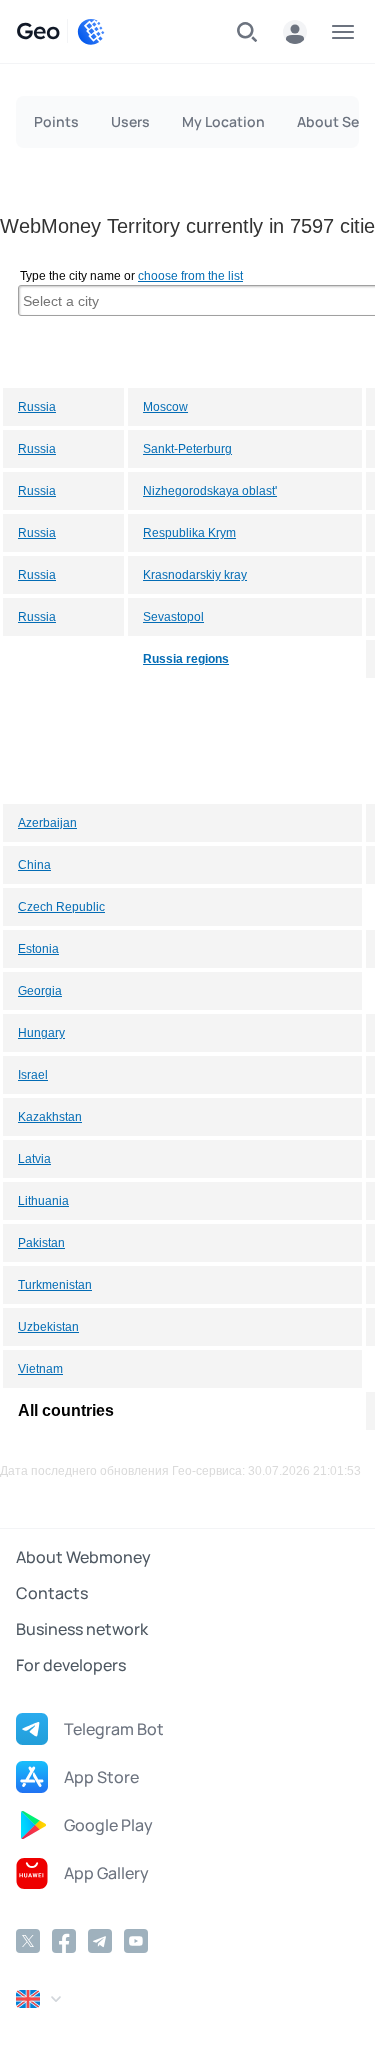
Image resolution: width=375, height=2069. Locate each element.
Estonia (38, 949)
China (34, 865)
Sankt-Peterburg (187, 449)
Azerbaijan (47, 823)
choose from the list (190, 276)
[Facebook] (64, 1941)
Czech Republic (61, 907)
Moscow (165, 407)
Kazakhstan (50, 1117)
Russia (37, 407)
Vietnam (40, 1369)
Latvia (34, 1159)
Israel (33, 1075)
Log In (295, 32)
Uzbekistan (48, 1327)
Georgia (40, 991)
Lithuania (43, 1201)
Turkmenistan (55, 1285)
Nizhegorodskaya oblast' (210, 491)
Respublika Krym (189, 533)
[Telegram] (100, 1941)
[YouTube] (136, 1941)
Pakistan (41, 1243)
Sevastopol (173, 617)
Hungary (41, 1033)
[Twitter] (28, 1941)
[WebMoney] (91, 32)
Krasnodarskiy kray (195, 575)
